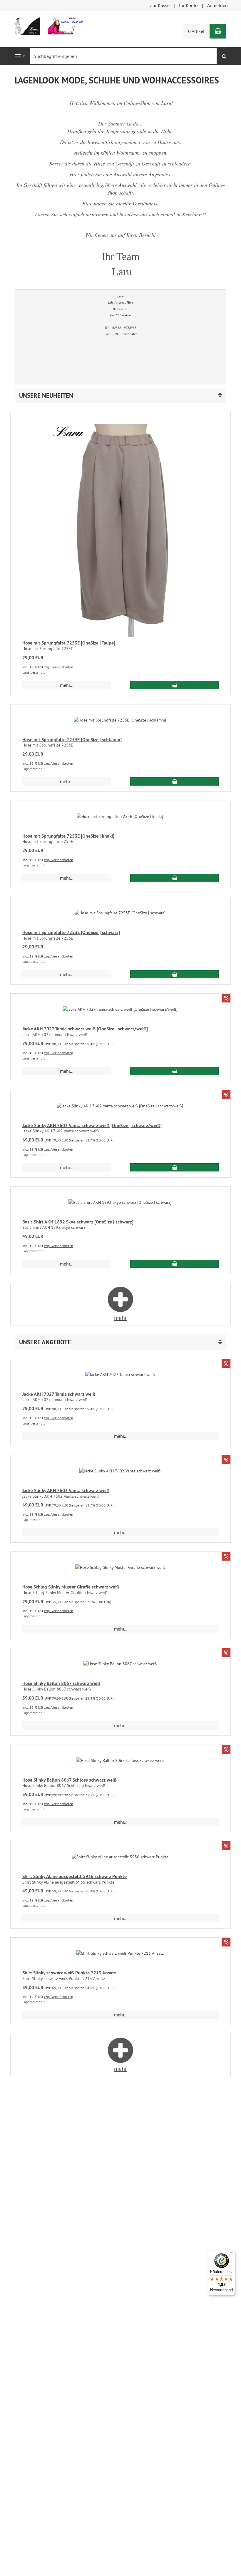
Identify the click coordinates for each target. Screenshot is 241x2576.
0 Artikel (196, 31)
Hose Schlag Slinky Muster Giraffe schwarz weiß (71, 1587)
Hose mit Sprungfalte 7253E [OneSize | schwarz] (71, 932)
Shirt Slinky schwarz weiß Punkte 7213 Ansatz (69, 1973)
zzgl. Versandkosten (59, 667)
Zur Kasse (160, 5)
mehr (120, 1318)
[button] (120, 395)
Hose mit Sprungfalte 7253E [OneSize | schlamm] (72, 740)
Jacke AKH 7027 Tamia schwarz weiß (59, 1394)
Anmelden (217, 5)
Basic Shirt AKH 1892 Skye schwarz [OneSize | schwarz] (78, 1222)
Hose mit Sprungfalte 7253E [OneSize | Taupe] (69, 643)
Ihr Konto (188, 5)
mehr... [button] (67, 685)
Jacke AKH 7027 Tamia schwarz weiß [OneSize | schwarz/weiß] (85, 1029)
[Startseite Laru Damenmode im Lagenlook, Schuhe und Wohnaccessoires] (47, 25)
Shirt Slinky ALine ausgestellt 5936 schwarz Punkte (75, 1876)
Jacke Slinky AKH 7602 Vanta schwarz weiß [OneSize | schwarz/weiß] (92, 1125)
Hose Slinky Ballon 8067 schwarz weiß (61, 1683)
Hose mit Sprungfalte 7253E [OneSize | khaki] (68, 836)
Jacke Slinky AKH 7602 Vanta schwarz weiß (66, 1490)
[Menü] (232, 2254)
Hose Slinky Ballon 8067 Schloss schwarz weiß (70, 1780)
